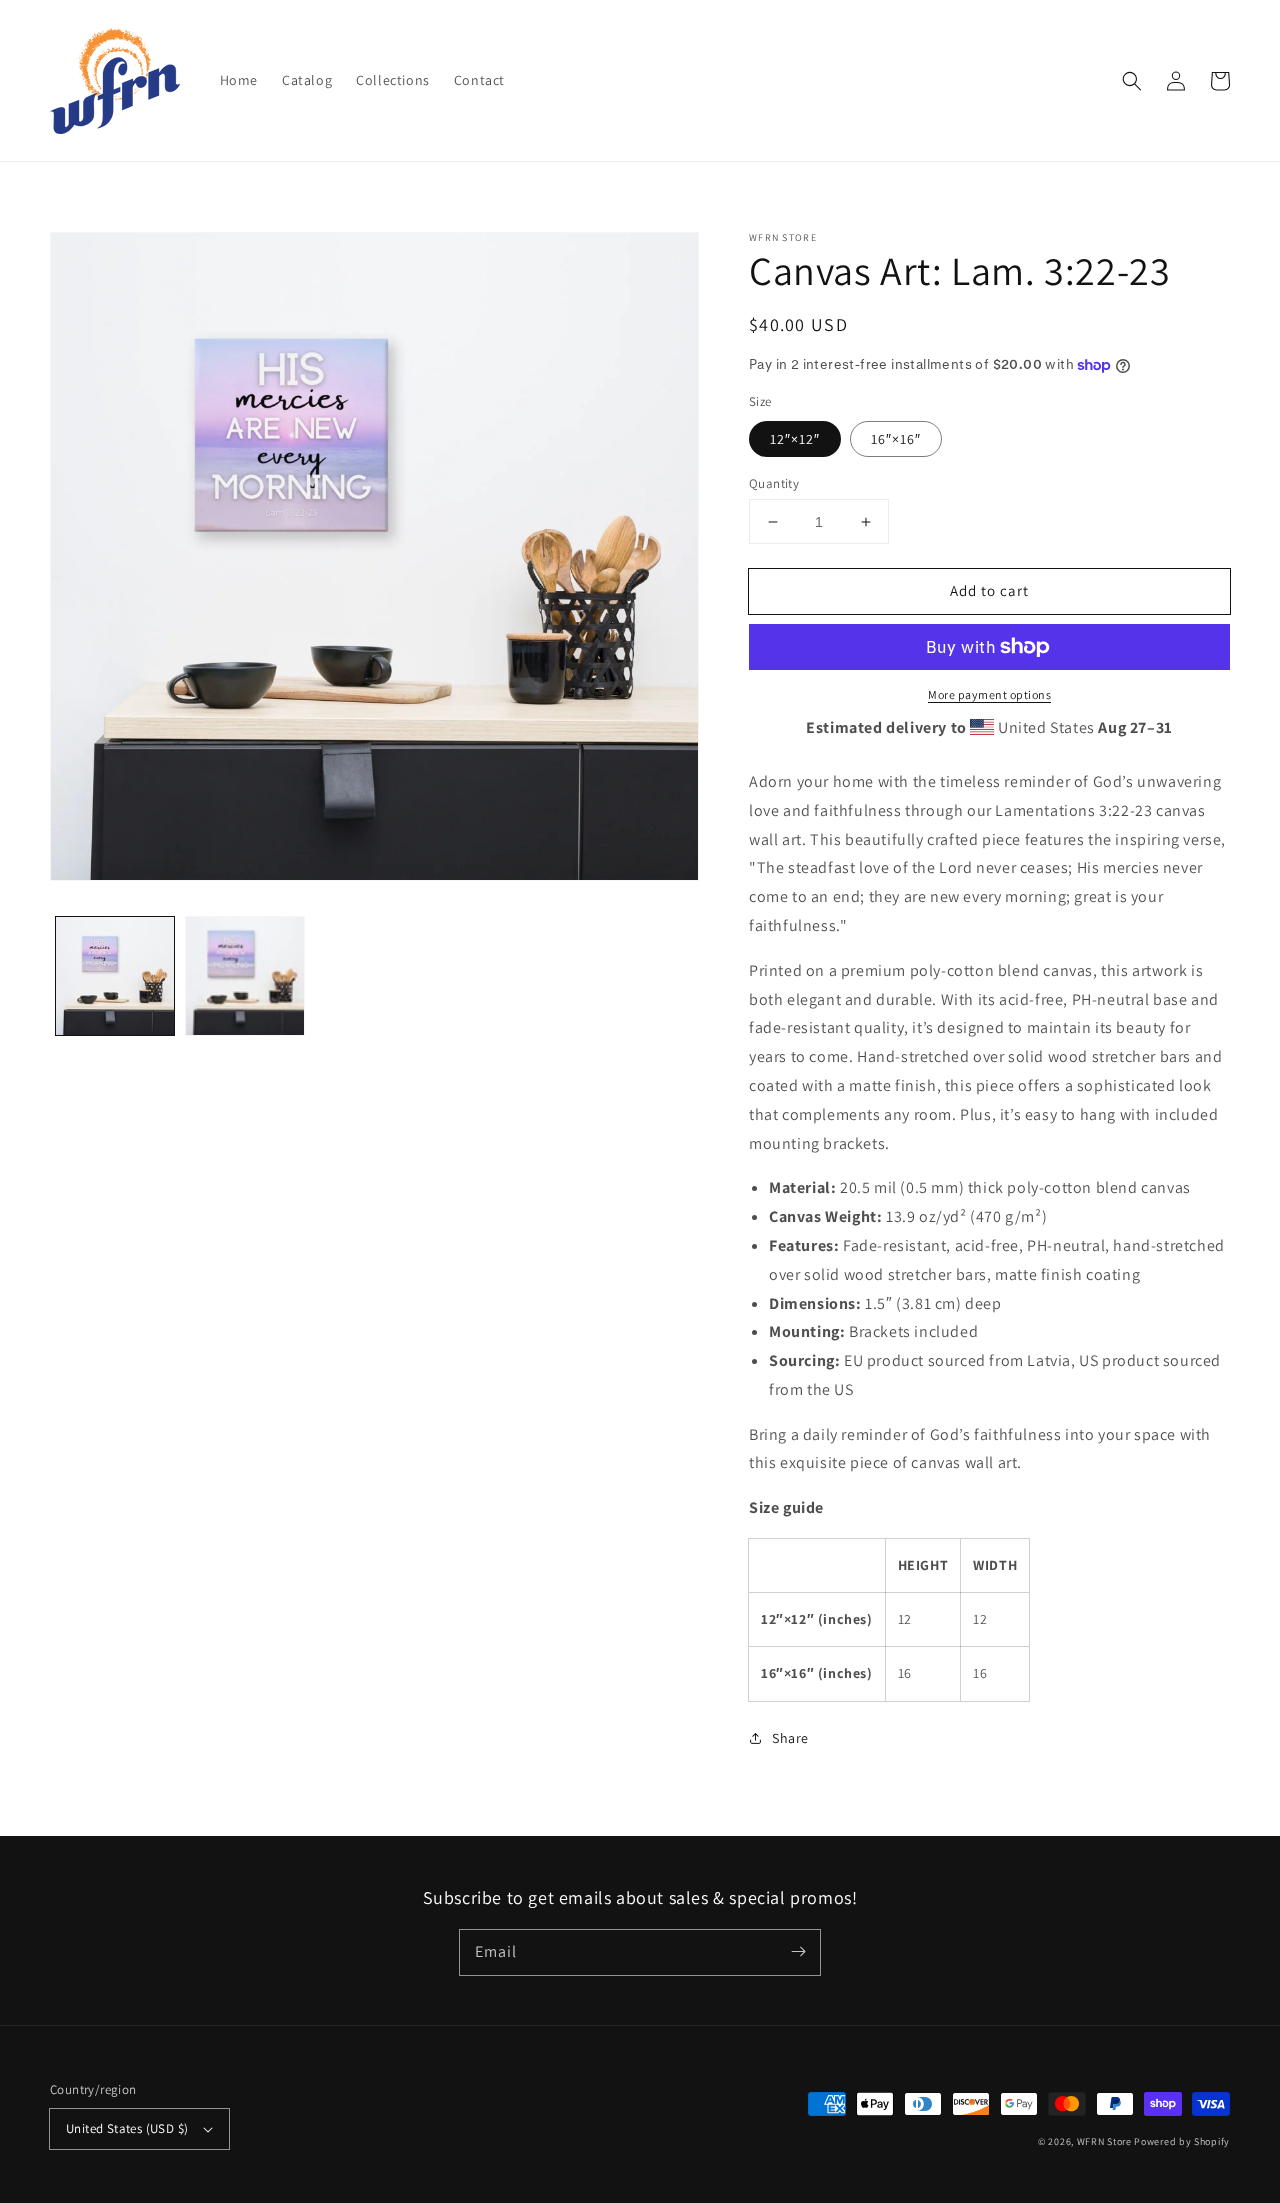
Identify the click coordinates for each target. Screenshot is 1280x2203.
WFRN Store (1104, 2141)
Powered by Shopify (1182, 2141)
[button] (1132, 81)
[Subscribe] (798, 1952)
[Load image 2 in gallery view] (245, 976)
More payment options (989, 694)
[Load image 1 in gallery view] (115, 976)
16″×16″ (896, 439)
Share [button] (790, 1738)
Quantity (774, 483)
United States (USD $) (127, 2128)
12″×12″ (795, 439)
